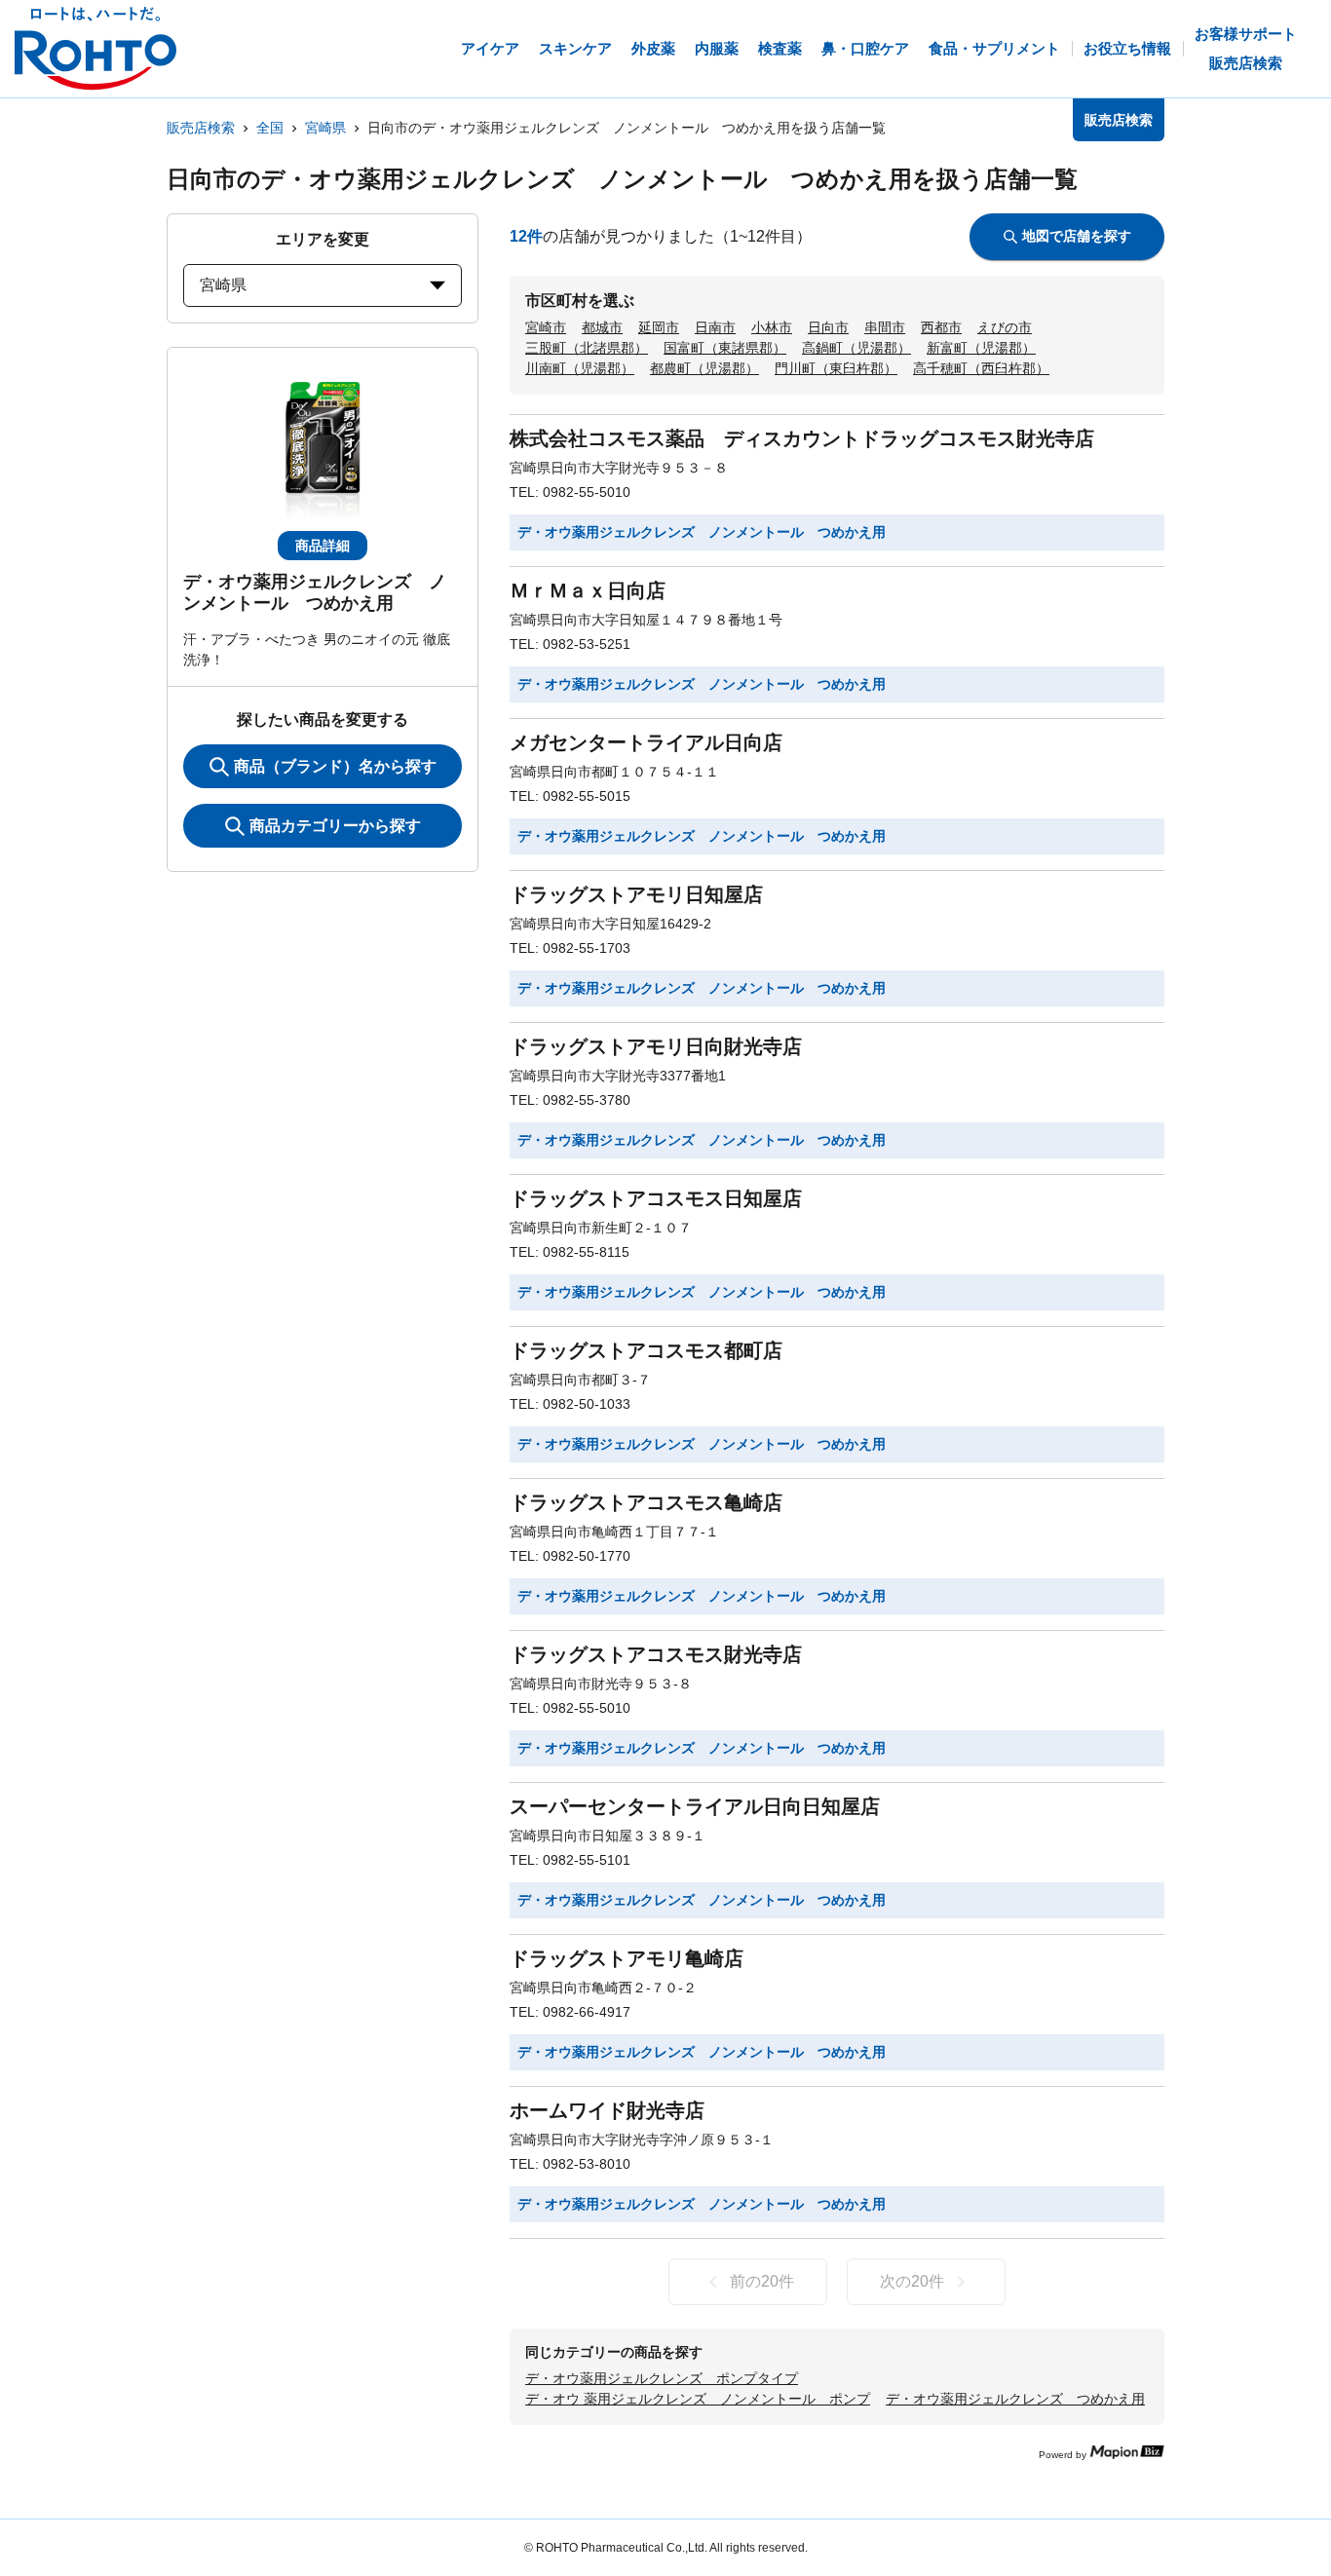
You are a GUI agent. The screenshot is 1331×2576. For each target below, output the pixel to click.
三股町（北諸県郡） (587, 348)
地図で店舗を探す (1077, 236)
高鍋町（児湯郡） (856, 348)
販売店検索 (201, 128)
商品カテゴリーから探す (335, 826)
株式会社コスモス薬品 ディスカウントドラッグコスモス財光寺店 (802, 438)
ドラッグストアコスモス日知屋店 (656, 1198)
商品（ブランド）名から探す (335, 766)
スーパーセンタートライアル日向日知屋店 (695, 1806)
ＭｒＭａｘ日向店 (588, 590)
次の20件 (912, 2281)
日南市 (715, 327)
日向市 (828, 327)
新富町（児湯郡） (981, 348)
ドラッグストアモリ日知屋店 (636, 894)
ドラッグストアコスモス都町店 (646, 1350)
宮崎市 (546, 327)
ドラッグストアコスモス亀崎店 (646, 1502)
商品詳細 (323, 546)
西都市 (941, 327)
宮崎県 (325, 128)
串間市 (885, 327)
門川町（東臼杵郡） (836, 368)
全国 (270, 128)
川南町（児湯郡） (580, 368)
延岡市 (659, 327)
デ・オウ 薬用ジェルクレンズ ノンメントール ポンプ (698, 2399)
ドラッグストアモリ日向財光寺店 (656, 1046)
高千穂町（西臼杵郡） (981, 368)
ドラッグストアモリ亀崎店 (627, 1958)
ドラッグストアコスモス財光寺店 (656, 1654)
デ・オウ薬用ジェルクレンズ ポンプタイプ (662, 2378)
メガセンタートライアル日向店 (646, 742)
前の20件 (762, 2281)
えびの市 (1005, 327)
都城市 (602, 327)
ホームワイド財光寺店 (607, 2110)
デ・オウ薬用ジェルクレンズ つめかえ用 (1015, 2399)
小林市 (772, 327)
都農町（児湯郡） (704, 368)
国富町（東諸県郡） (725, 348)
